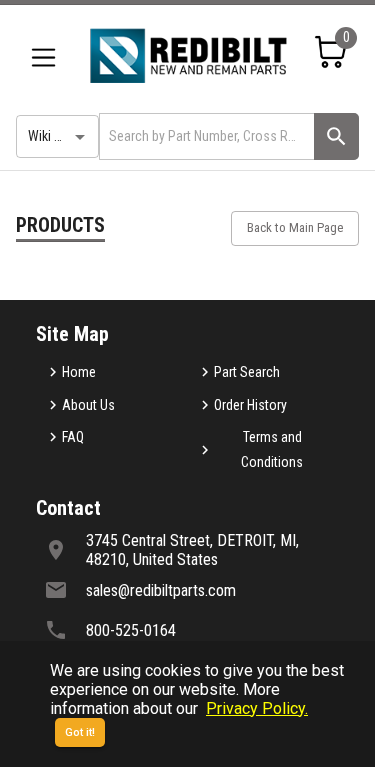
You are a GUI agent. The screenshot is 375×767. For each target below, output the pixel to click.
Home (79, 372)
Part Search (247, 372)
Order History (250, 405)
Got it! (80, 732)
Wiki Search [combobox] (61, 136)
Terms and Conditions (272, 449)
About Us (88, 405)
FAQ (73, 437)
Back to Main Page (295, 227)
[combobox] (205, 136)
